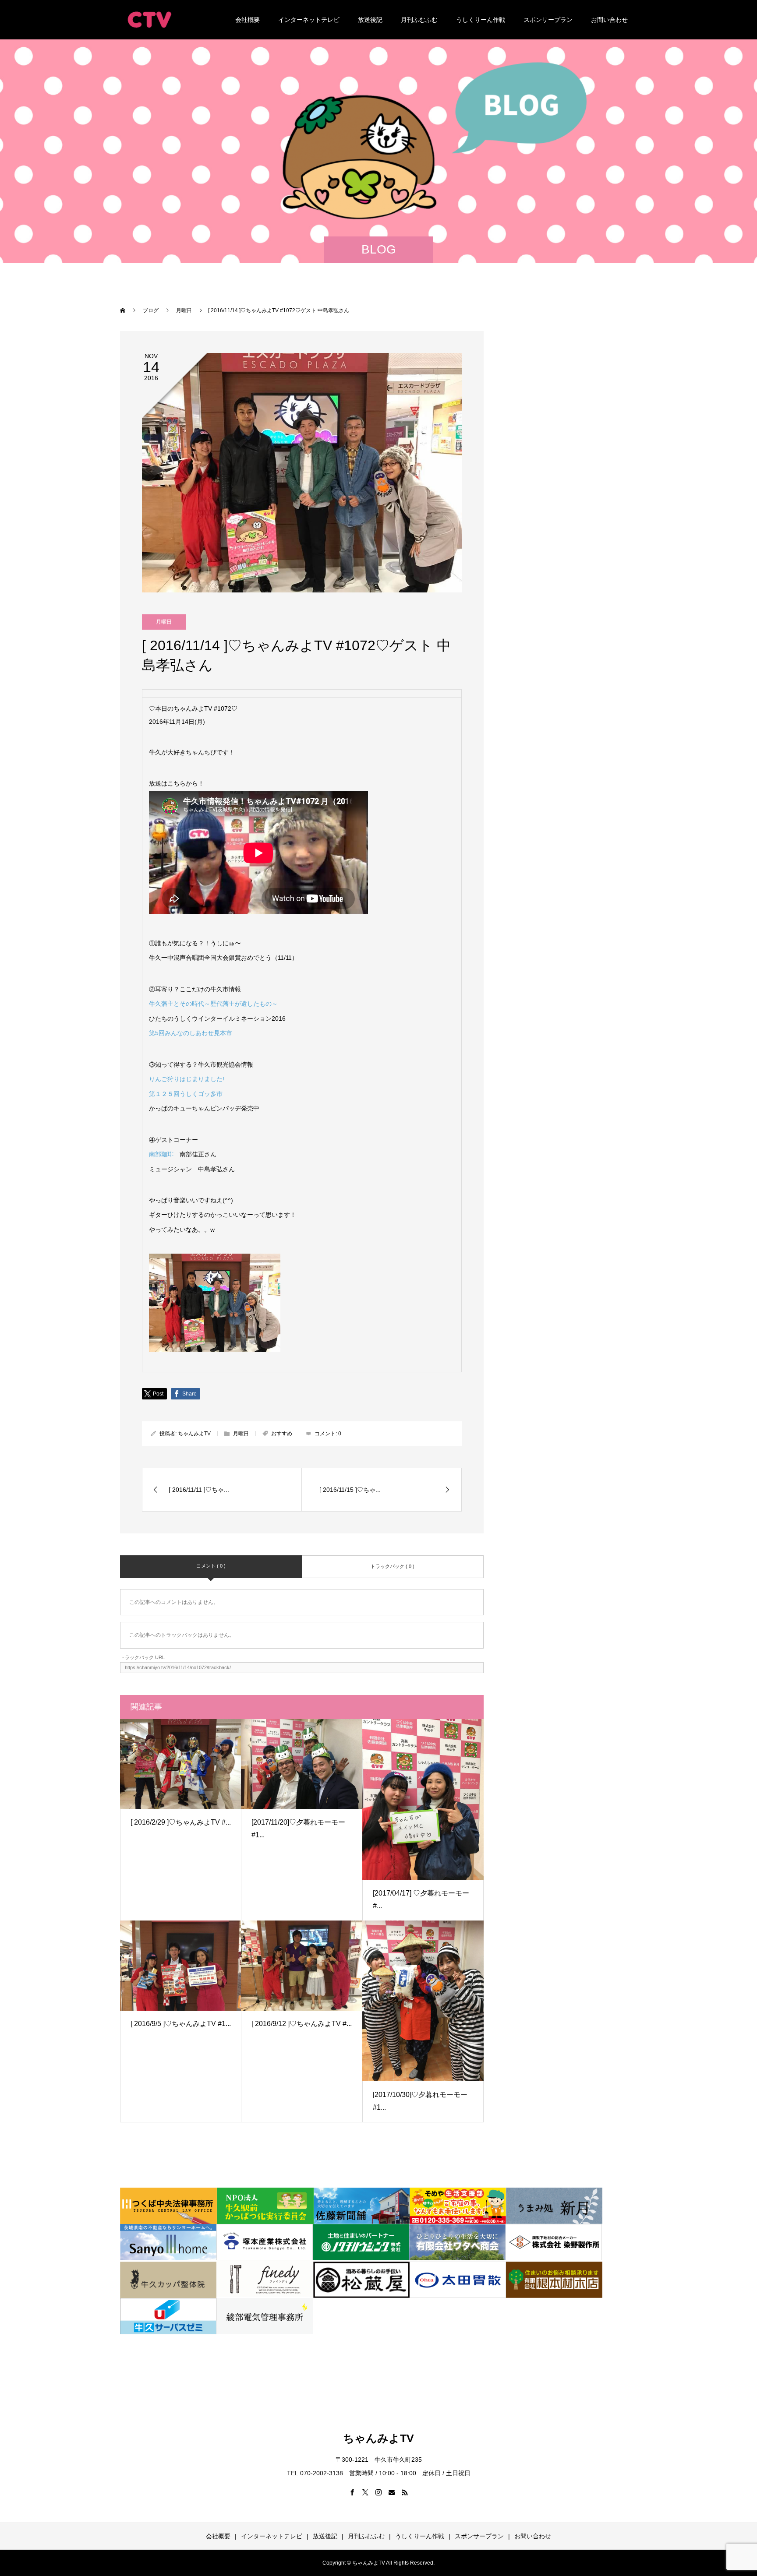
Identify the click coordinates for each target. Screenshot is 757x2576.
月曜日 (164, 622)
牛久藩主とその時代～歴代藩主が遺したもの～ (213, 1004)
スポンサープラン (548, 20)
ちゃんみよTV (194, 1434)
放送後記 (370, 20)
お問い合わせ (609, 20)
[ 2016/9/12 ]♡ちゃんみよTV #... (302, 2024)
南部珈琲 (161, 1154)
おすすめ (282, 1434)
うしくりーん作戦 (481, 20)
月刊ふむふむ (419, 20)
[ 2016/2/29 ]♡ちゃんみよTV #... (181, 1822)
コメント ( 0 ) (211, 1566)
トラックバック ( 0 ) (393, 1566)
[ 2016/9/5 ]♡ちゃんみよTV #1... (181, 2024)
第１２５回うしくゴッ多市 (186, 1094)
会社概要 (248, 20)
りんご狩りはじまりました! (187, 1079)
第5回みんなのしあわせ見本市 (191, 1033)
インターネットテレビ (309, 20)
